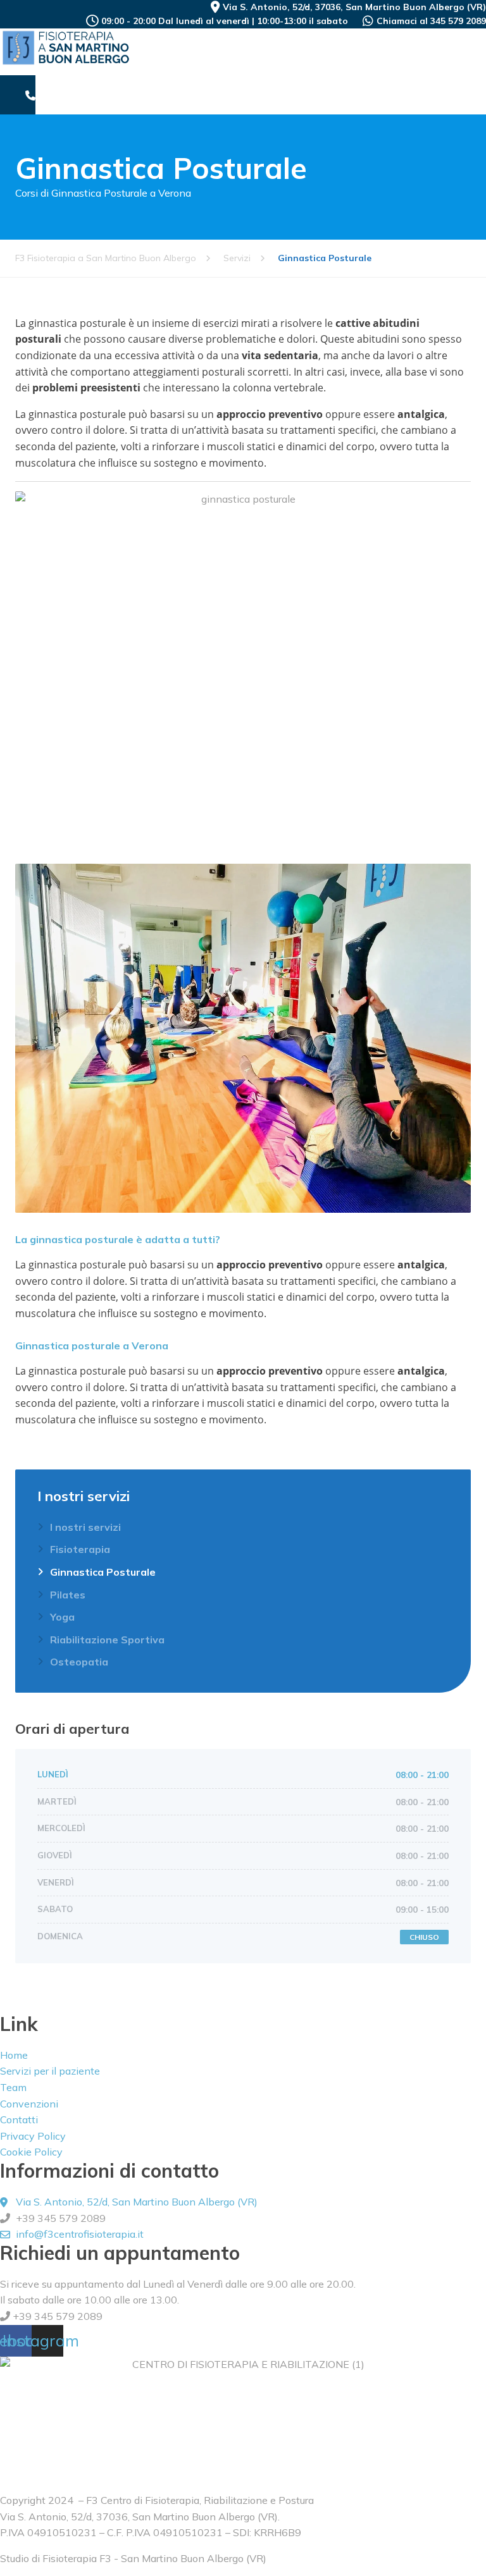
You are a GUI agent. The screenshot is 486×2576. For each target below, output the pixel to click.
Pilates (68, 1595)
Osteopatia (79, 1662)
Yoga (62, 1617)
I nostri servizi (85, 1527)
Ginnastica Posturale (103, 1572)
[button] (477, 77)
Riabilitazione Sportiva (107, 1640)
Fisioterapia (80, 1549)
